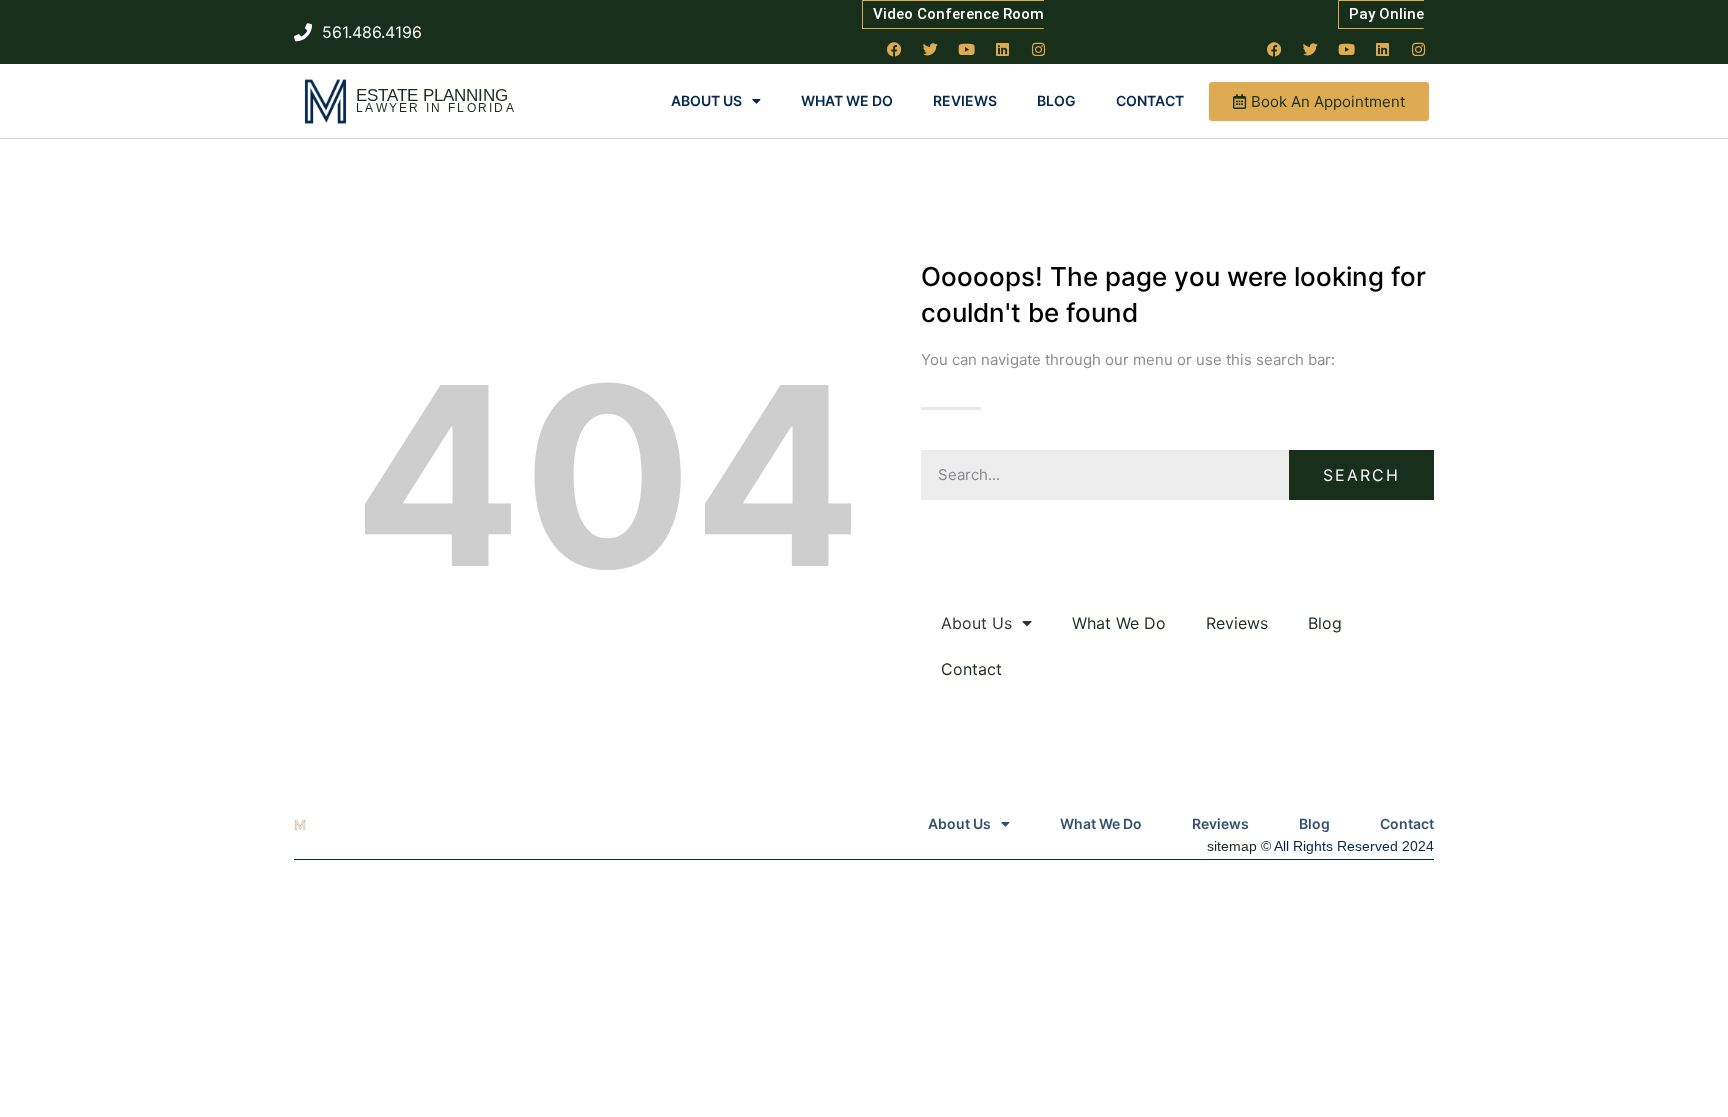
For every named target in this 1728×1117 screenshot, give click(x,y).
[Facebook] (895, 49)
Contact (1150, 100)
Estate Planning (432, 95)
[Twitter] (931, 49)
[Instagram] (1039, 49)
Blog (1056, 100)
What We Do (847, 100)
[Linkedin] (1003, 49)
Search (1361, 475)
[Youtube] (967, 49)
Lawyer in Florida (436, 108)
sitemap (1232, 846)
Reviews (965, 100)
